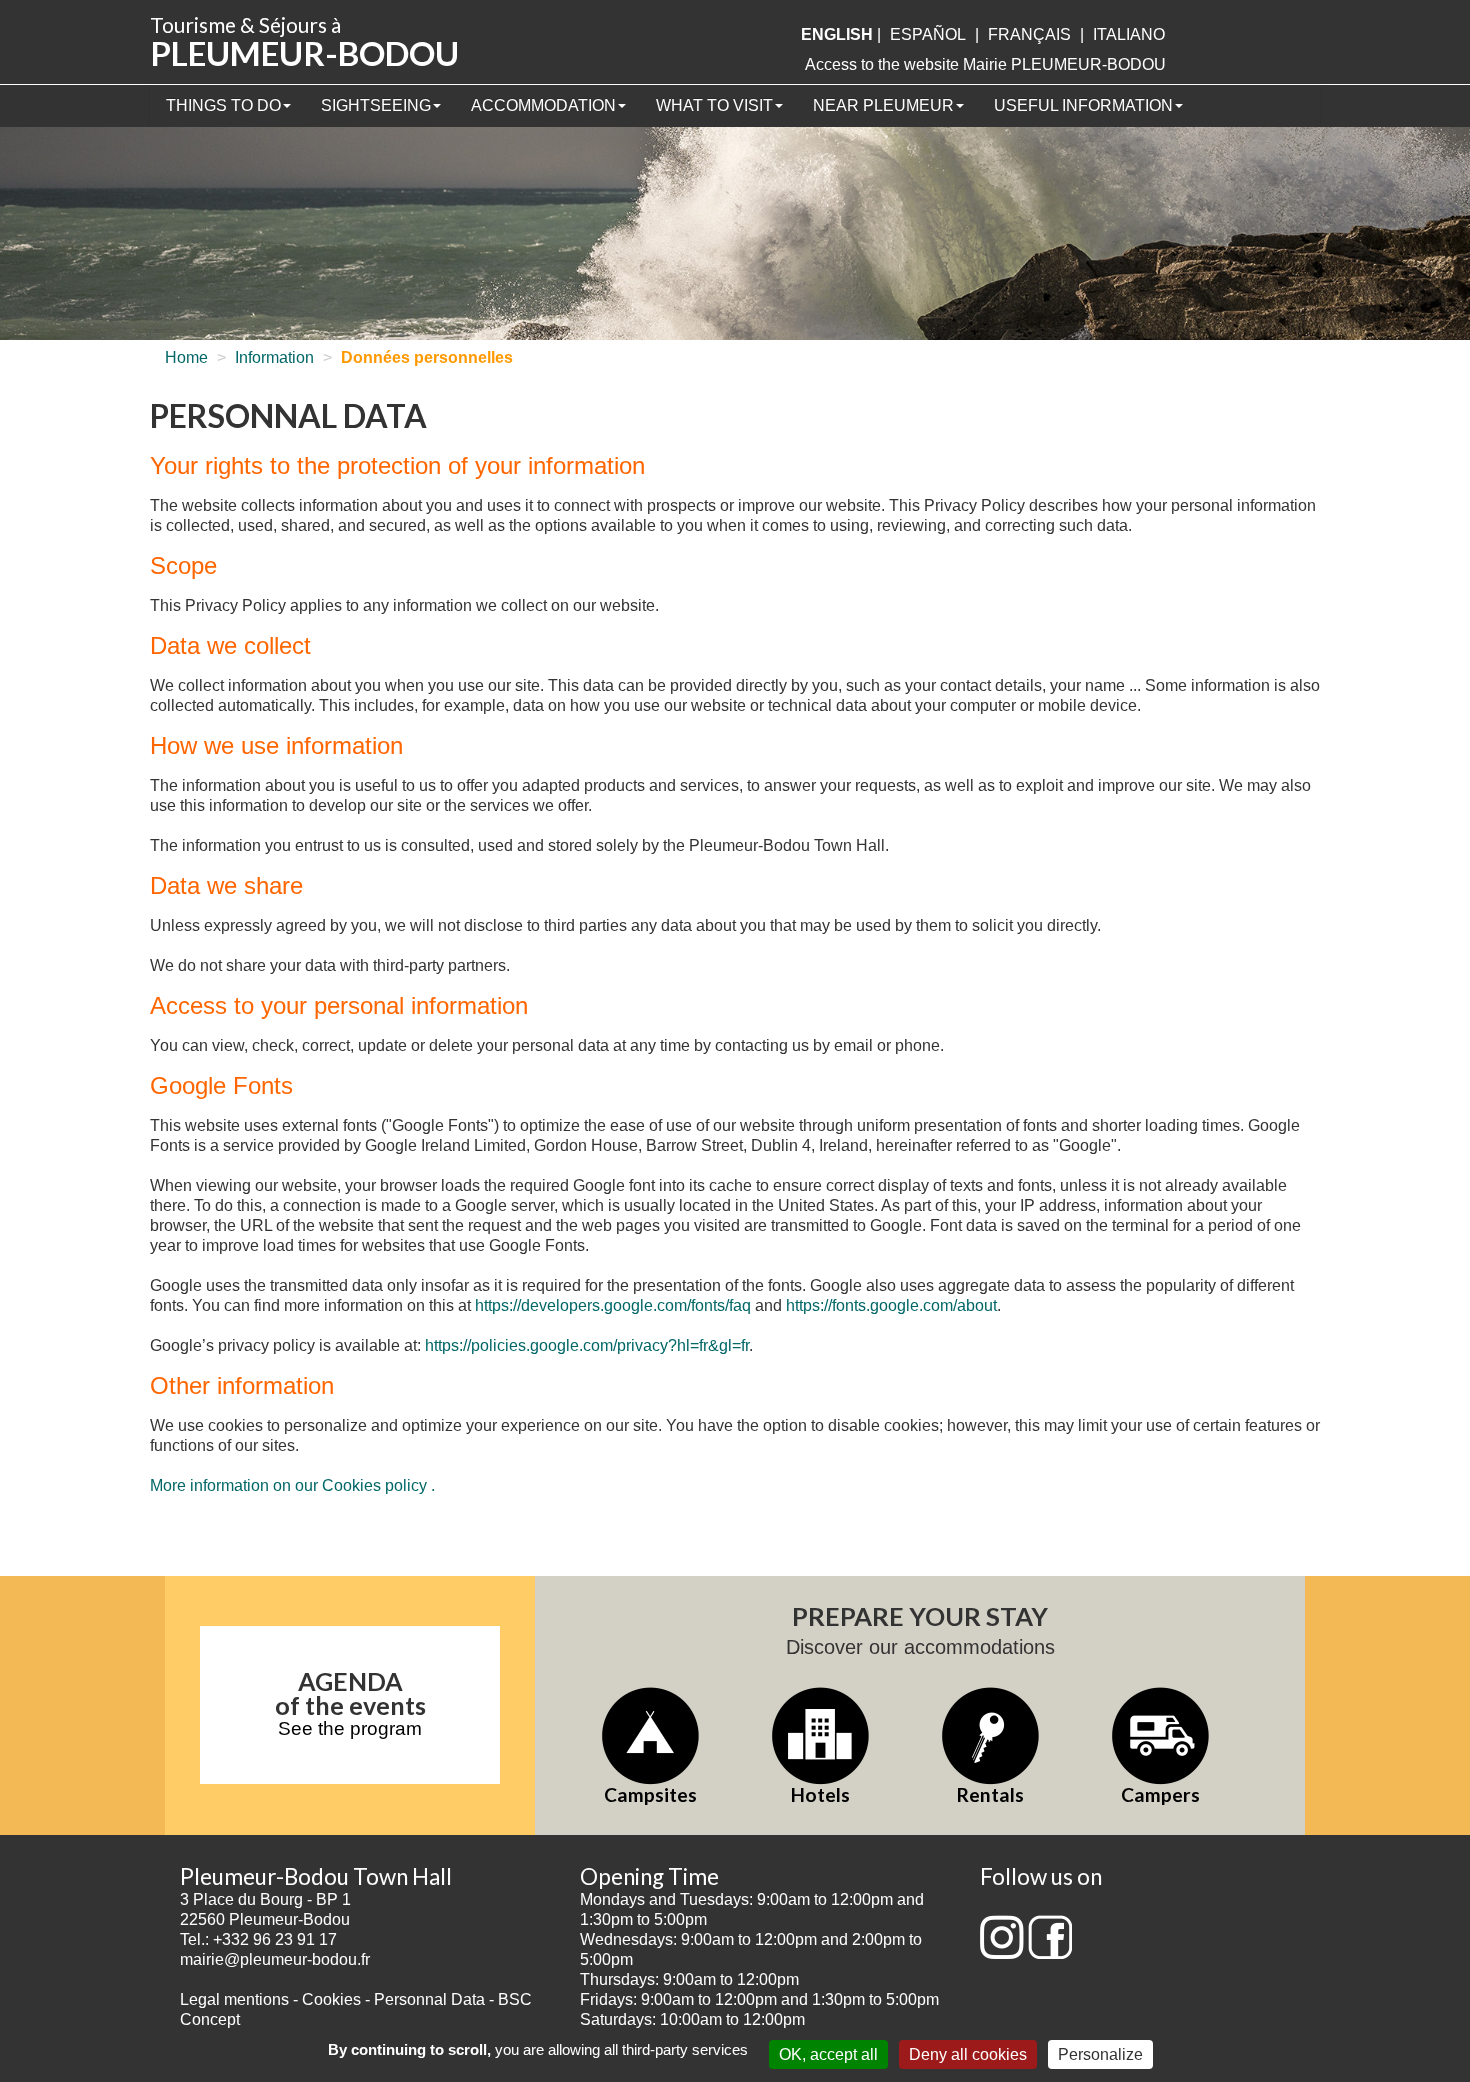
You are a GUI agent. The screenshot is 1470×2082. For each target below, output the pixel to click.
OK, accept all (828, 2054)
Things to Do (223, 105)
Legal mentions (234, 1999)
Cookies (331, 1999)
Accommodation (543, 105)
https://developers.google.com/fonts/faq (613, 1305)
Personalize (1100, 2054)
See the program (350, 1728)
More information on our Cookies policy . (292, 1485)
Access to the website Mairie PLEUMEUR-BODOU (985, 64)
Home (186, 357)
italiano (1129, 34)
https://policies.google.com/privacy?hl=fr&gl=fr (587, 1345)
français (1029, 34)
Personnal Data (429, 1999)
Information (274, 357)
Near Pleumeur (883, 105)
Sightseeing (376, 105)
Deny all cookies (968, 2054)
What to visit (714, 105)
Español (928, 34)
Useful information (1083, 105)
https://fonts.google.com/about (891, 1305)
